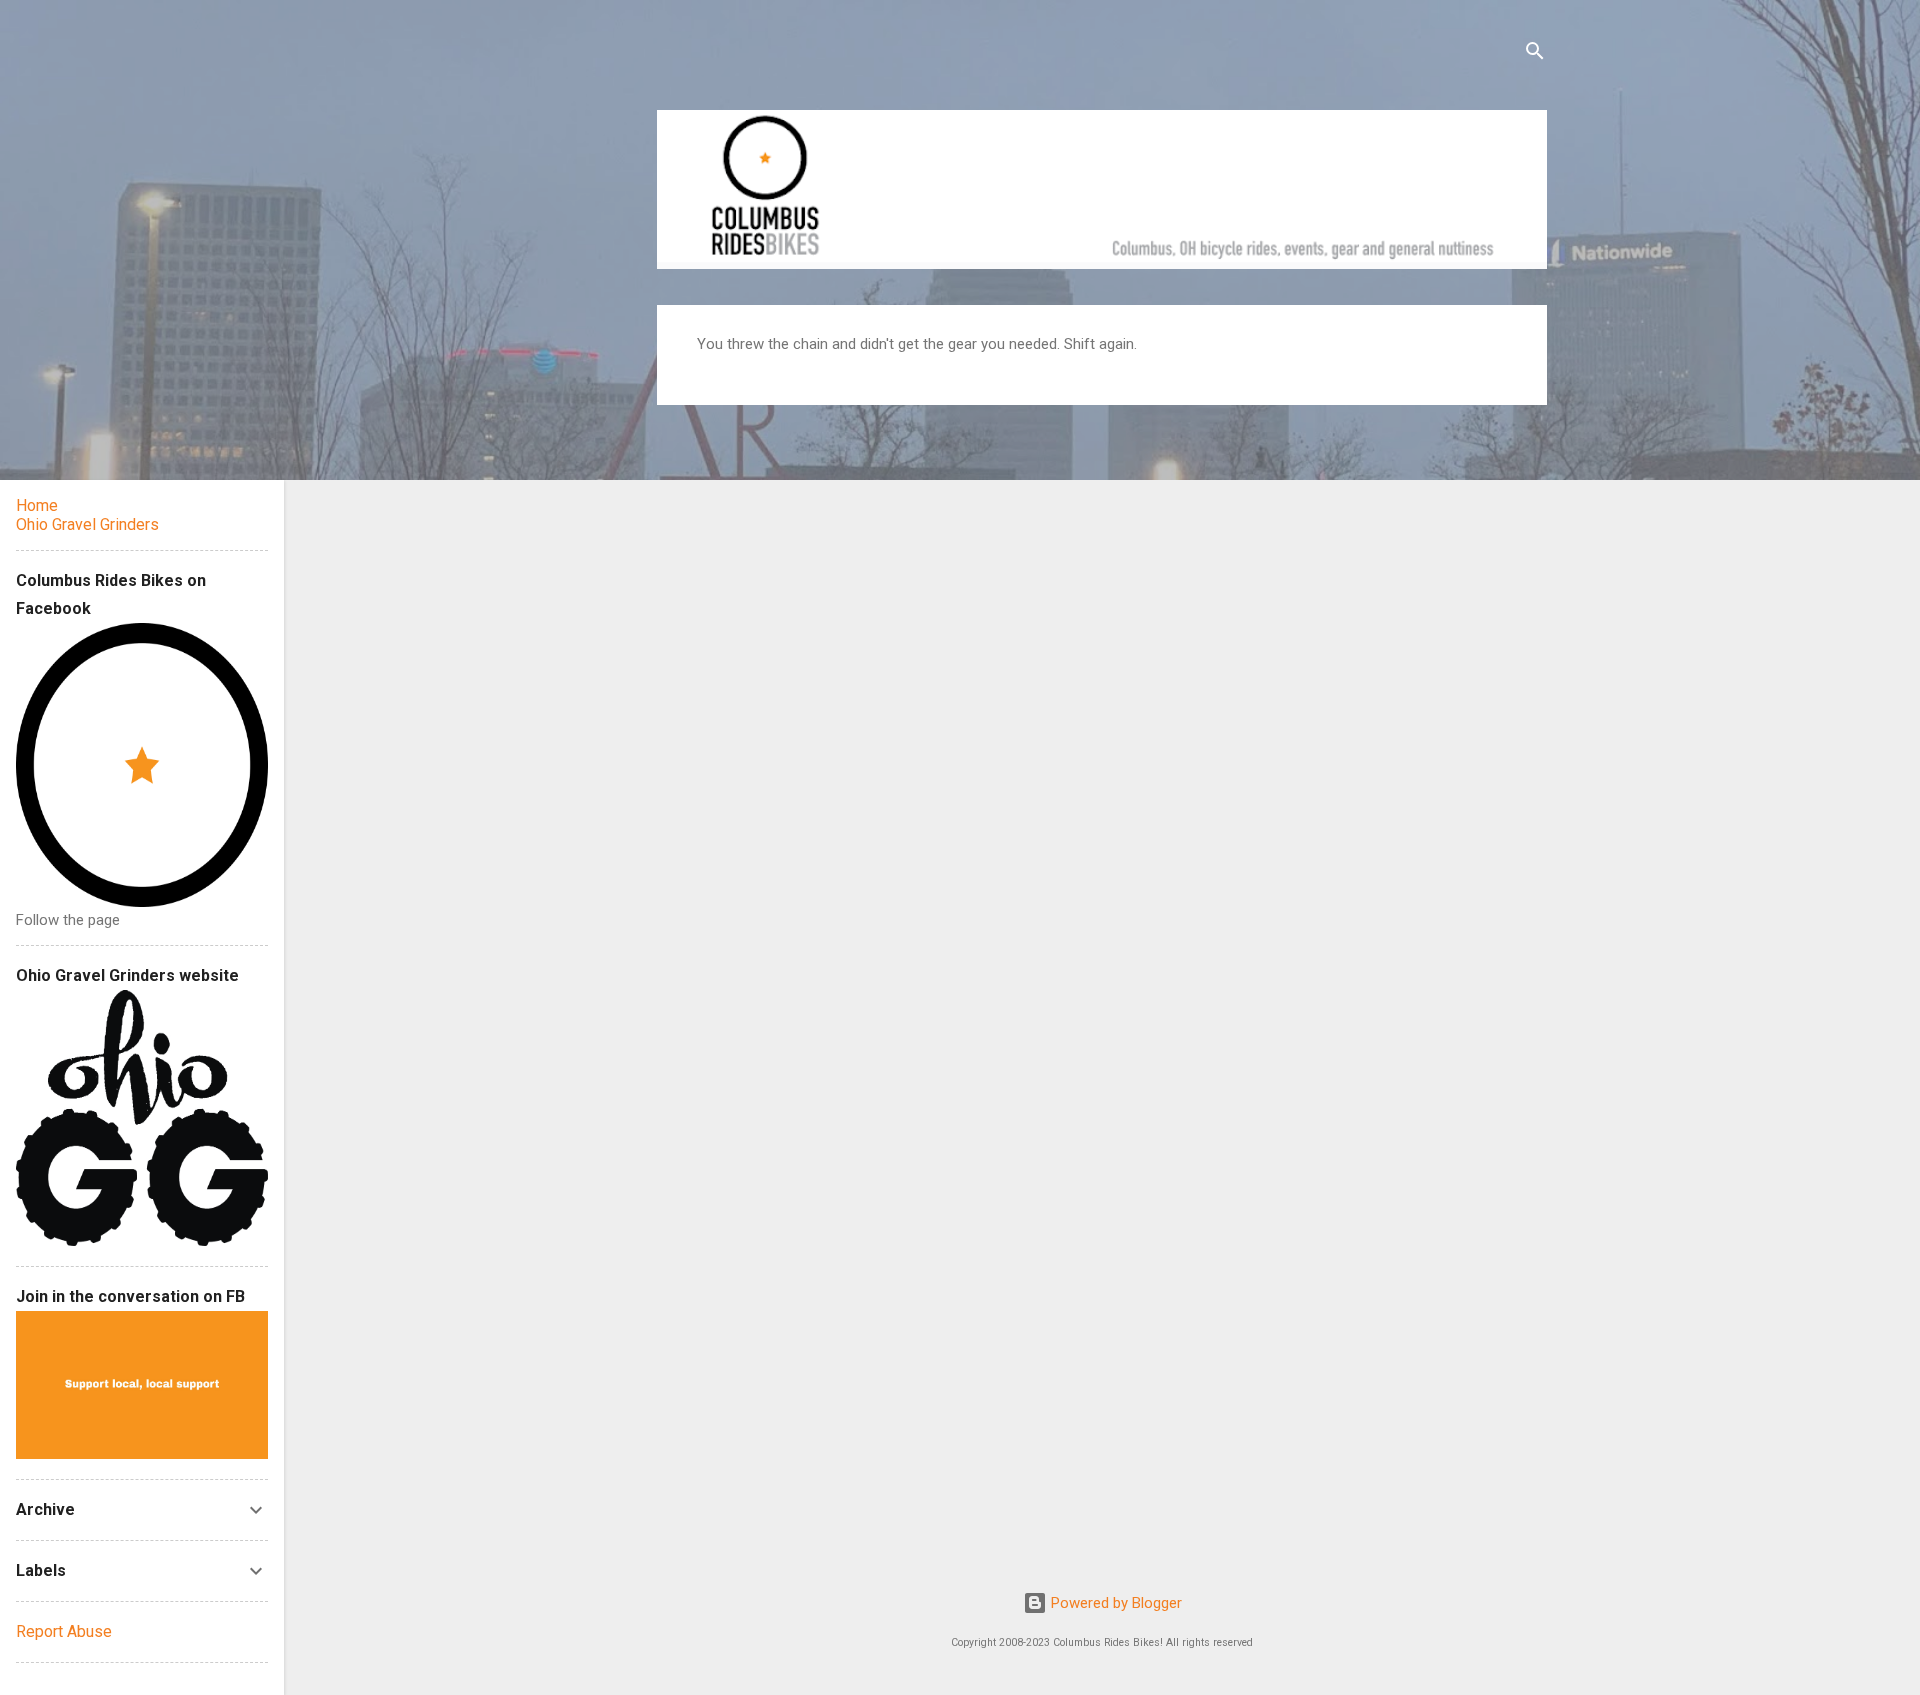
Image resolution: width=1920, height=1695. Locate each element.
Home (37, 505)
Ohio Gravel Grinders (87, 524)
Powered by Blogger (1114, 1603)
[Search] (1535, 54)
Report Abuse (64, 1631)
